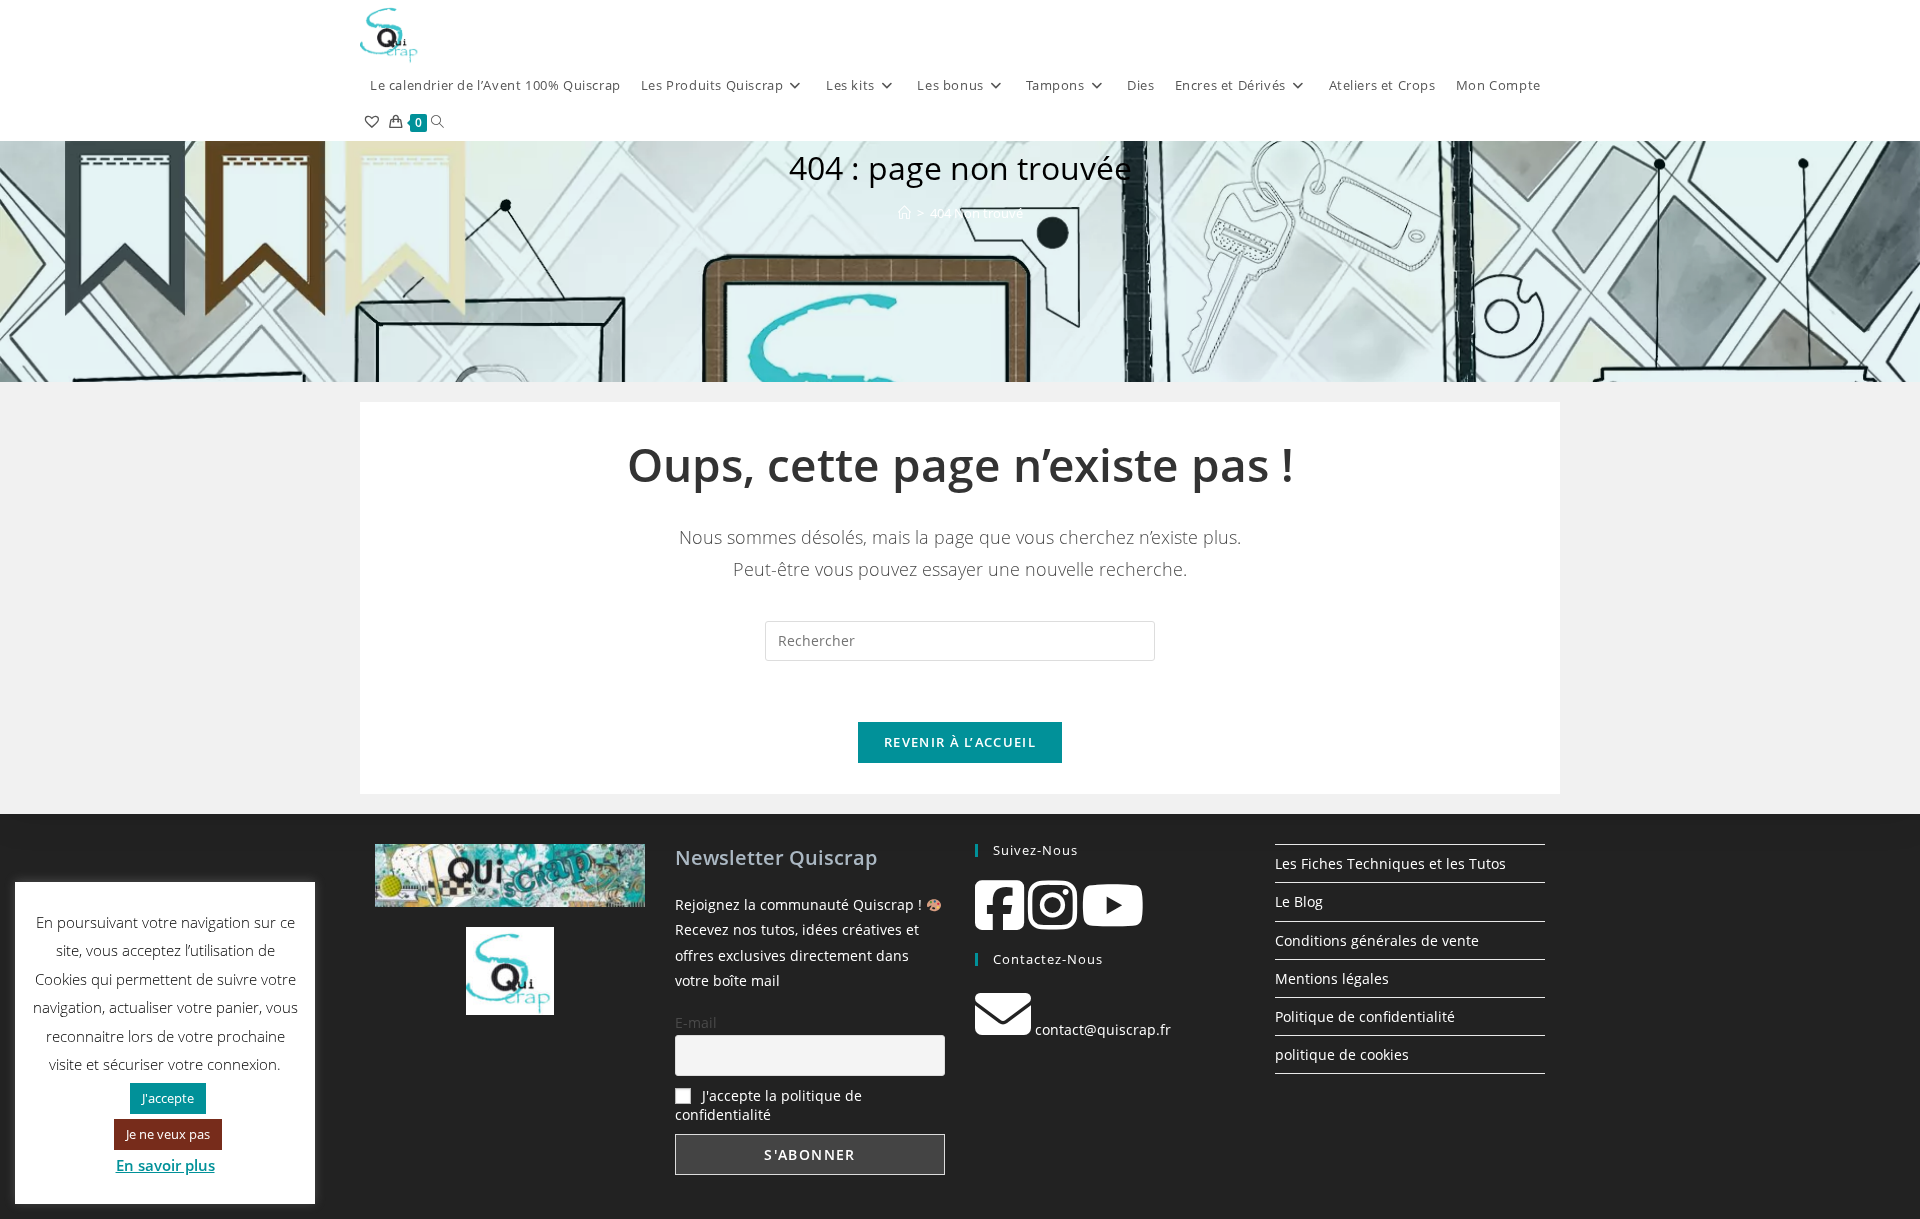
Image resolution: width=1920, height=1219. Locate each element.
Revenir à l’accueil (960, 742)
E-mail (696, 1022)
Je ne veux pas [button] (168, 1134)
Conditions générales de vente (1377, 940)
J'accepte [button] (168, 1098)
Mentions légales (1332, 978)
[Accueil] (904, 213)
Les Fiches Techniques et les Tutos (1390, 863)
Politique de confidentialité (1365, 1016)
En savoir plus (165, 1165)
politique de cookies (1342, 1054)
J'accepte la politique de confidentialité (768, 1105)
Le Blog (1299, 901)
